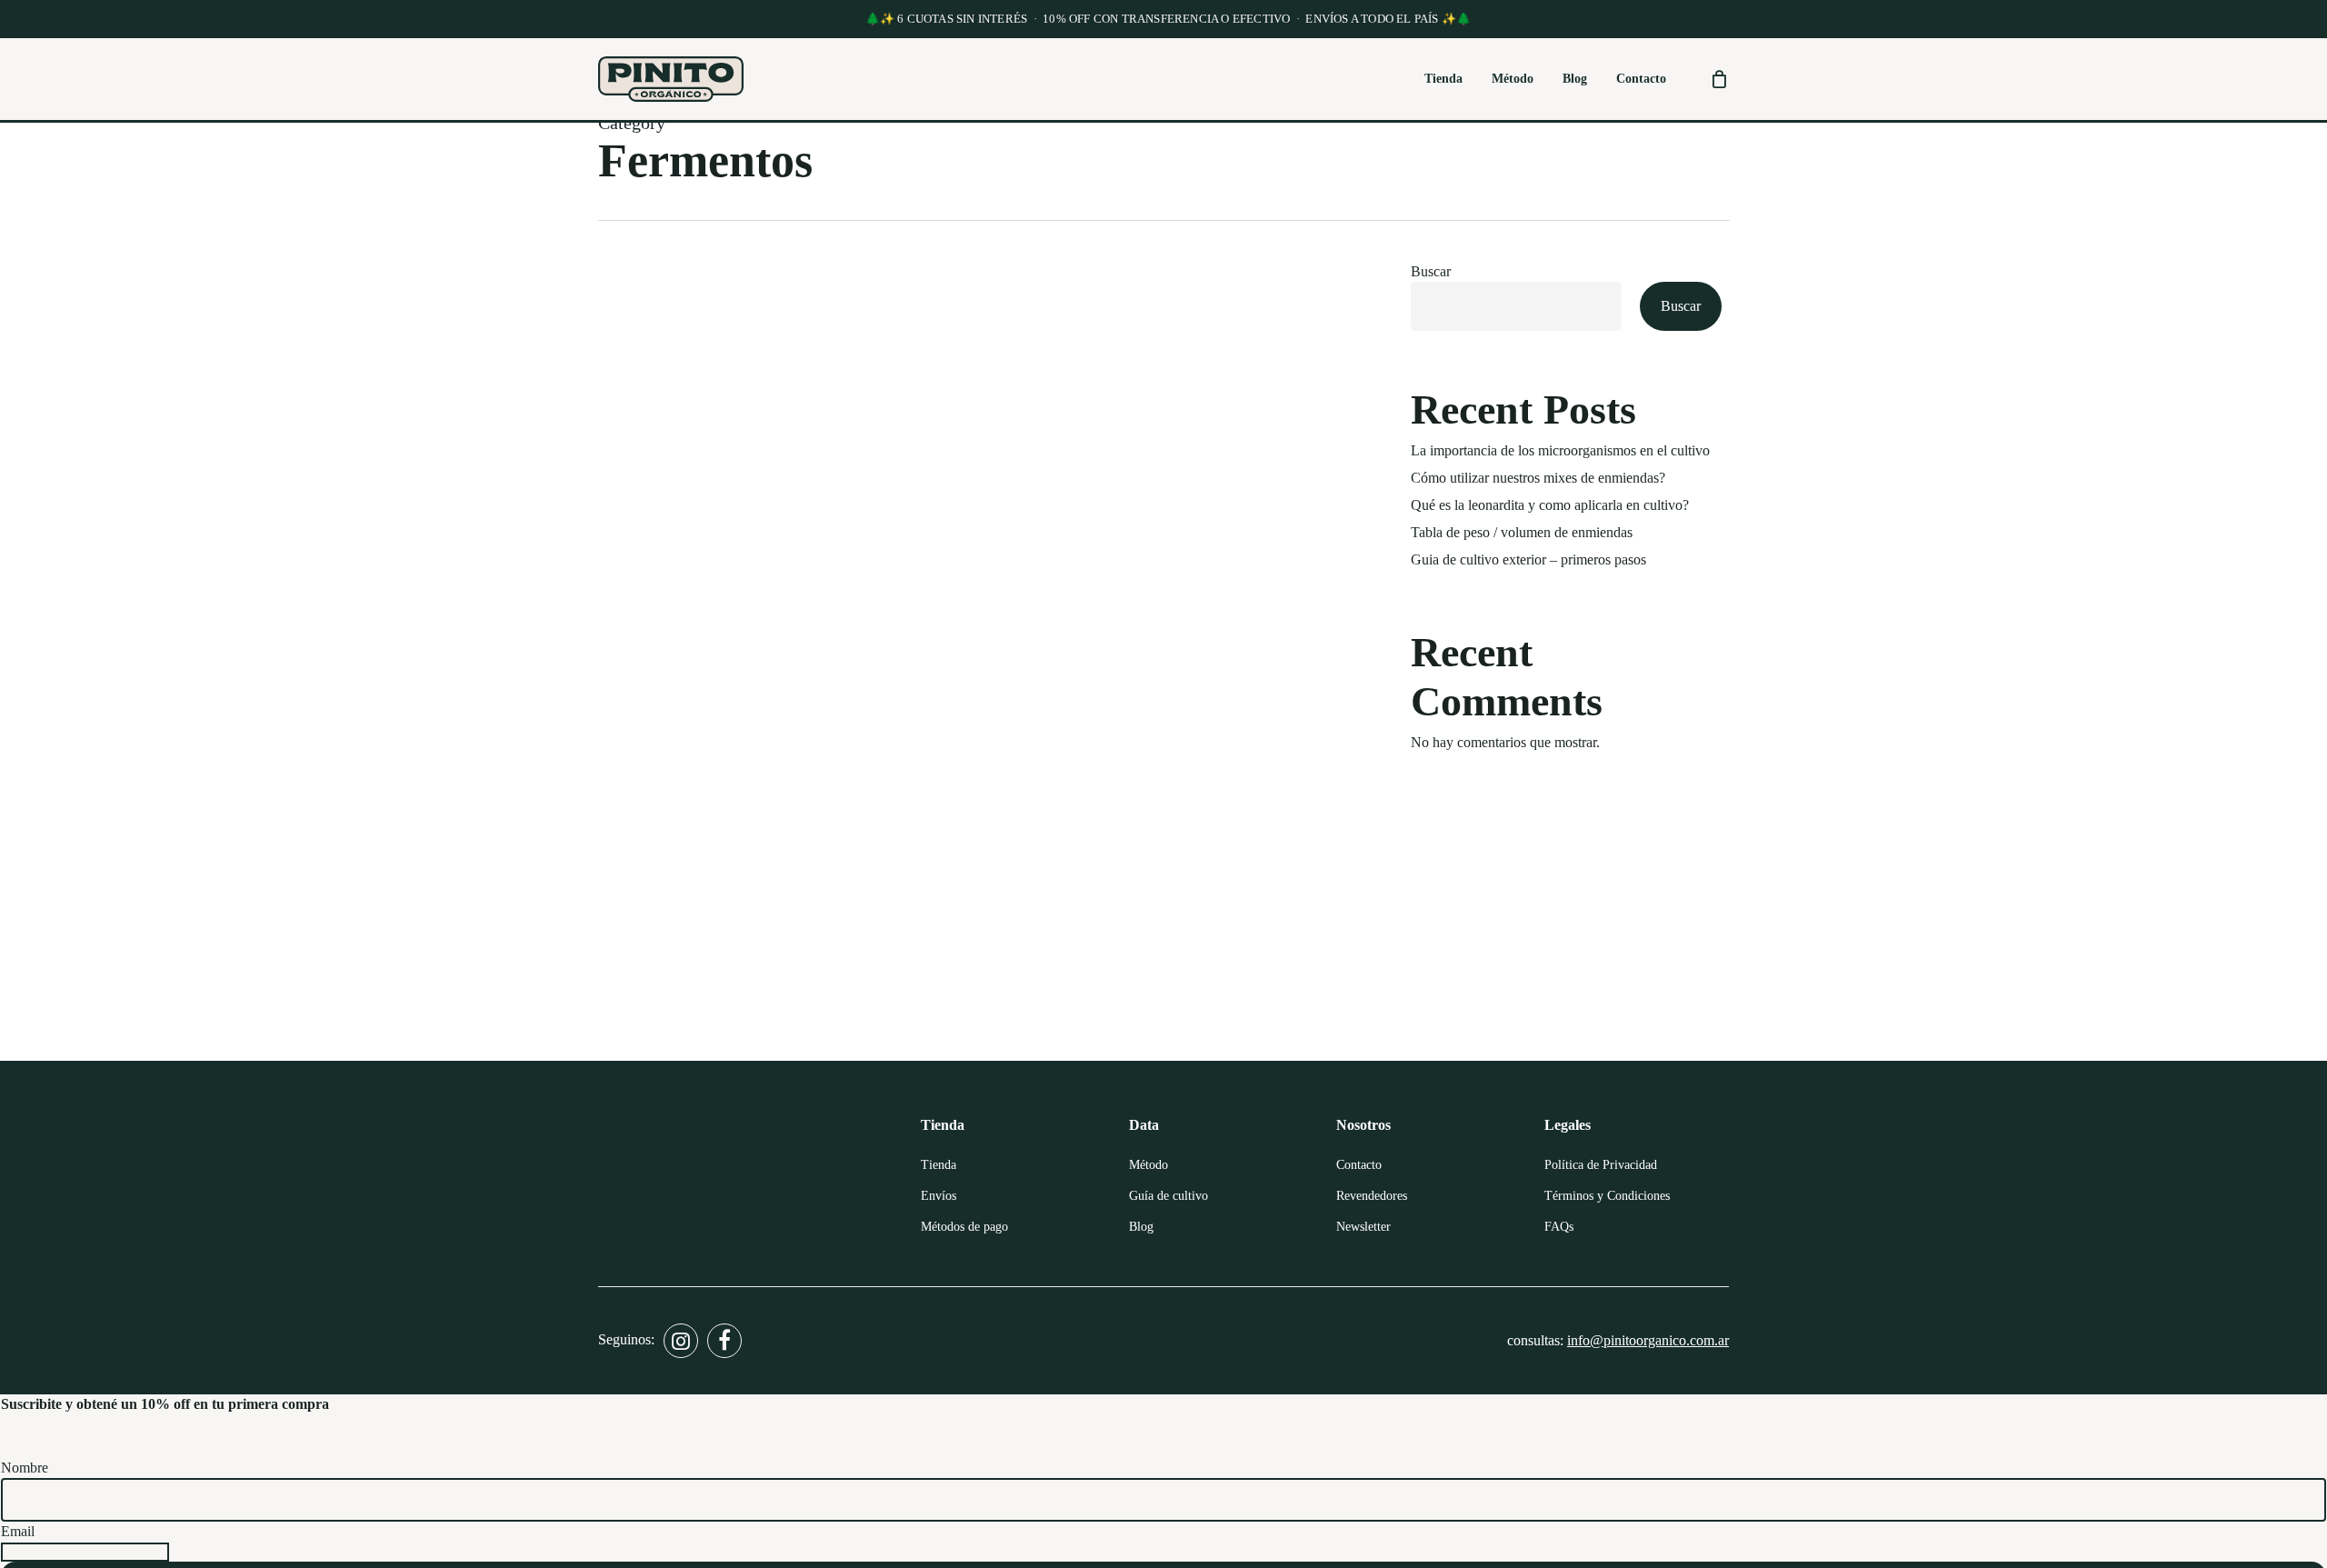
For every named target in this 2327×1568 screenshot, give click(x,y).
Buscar (1431, 271)
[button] (939, 1165)
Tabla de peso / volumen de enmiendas (1522, 532)
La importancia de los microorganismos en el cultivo (1560, 450)
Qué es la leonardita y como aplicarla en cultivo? (1550, 505)
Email (18, 1531)
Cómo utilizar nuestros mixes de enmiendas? (1538, 478)
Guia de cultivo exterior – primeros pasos (1528, 559)
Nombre (25, 1468)
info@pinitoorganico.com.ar (1648, 1340)
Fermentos (652, 1009)
